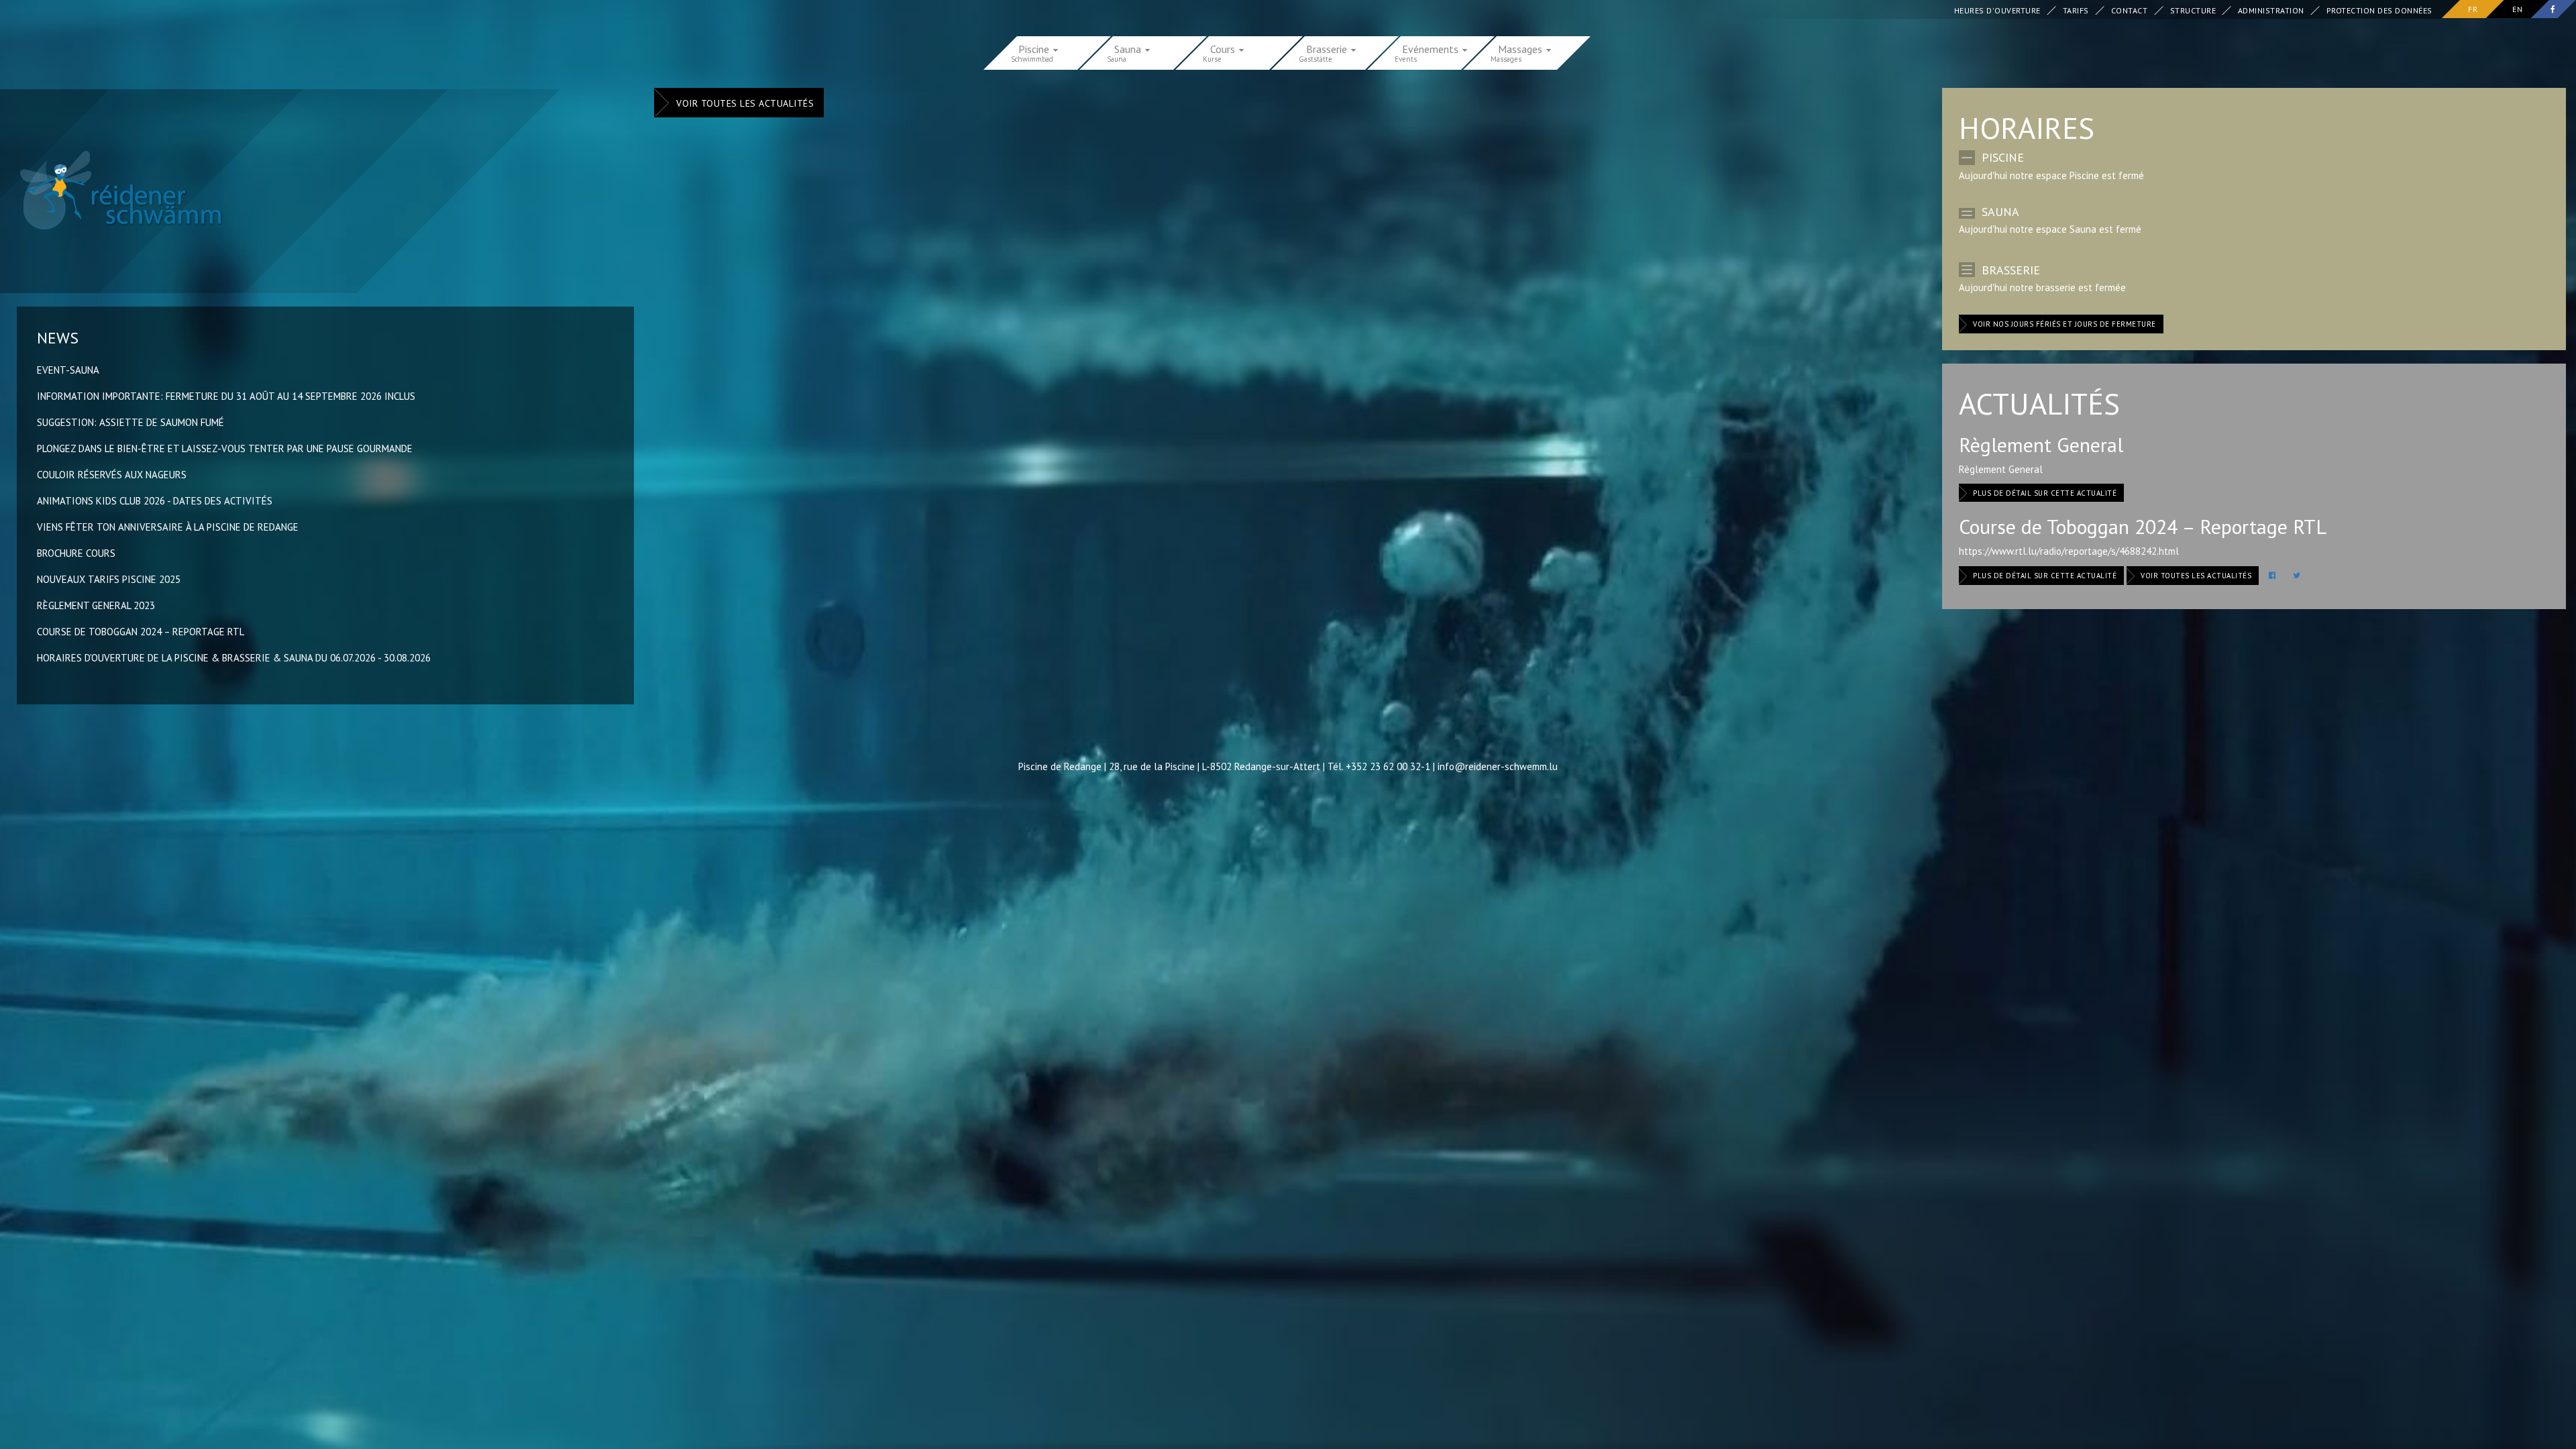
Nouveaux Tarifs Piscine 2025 (109, 579)
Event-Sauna (68, 370)
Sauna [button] (1129, 48)
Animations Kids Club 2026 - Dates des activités (155, 501)
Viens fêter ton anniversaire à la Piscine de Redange (168, 527)
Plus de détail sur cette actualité (2045, 493)
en (2517, 9)
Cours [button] (1224, 48)
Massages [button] (1521, 48)
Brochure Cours (76, 553)
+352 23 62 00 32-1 (1388, 766)
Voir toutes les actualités (745, 103)
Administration (2271, 10)
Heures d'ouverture (1997, 10)
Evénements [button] (1432, 48)
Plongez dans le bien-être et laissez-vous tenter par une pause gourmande (225, 448)
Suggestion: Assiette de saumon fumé (130, 422)
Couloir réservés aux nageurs (112, 475)
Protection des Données (2379, 10)
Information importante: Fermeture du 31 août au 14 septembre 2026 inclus (226, 396)
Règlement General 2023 (96, 605)
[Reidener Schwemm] (113, 190)
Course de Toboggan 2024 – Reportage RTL (141, 632)
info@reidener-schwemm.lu (1498, 766)
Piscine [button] (1035, 48)
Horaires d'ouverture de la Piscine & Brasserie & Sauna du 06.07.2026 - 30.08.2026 (234, 658)
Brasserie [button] (1328, 48)
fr (2473, 9)
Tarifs (2076, 10)
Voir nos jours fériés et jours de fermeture (2064, 324)
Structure (2193, 10)
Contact (2130, 10)
